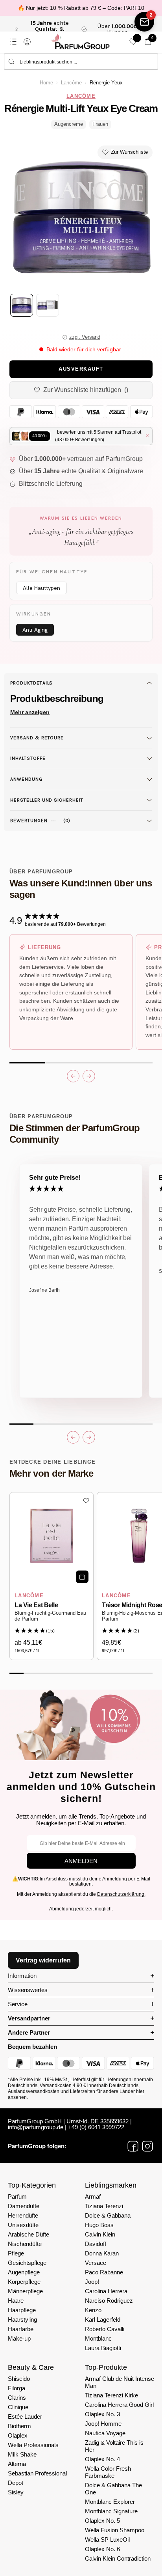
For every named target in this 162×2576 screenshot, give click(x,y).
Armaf (93, 2196)
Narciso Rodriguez (109, 2301)
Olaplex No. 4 (102, 2459)
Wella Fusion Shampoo (115, 2530)
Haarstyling (22, 2320)
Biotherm (19, 2426)
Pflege (16, 2253)
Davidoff (96, 2244)
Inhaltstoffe (28, 758)
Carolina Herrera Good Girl (119, 2405)
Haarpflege (22, 2310)
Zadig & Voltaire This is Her (114, 2446)
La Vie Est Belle (36, 1605)
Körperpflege (24, 2282)
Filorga (17, 2388)
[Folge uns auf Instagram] (147, 2146)
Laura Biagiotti (103, 2348)
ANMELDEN (81, 1861)
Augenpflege (24, 2272)
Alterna (17, 2464)
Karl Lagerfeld (103, 2320)
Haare (16, 2301)
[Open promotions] (144, 22)
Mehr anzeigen (30, 712)
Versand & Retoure (37, 738)
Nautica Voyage (105, 2433)
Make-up (19, 2338)
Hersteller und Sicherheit (47, 800)
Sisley (16, 2492)
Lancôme (71, 83)
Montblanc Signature (111, 2511)
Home (46, 83)
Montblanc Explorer (110, 2502)
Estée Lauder (25, 2417)
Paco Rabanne (104, 2272)
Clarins (17, 2398)
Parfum (17, 2196)
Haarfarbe (21, 2329)
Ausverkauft (81, 369)
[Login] (27, 42)
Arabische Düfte (29, 2234)
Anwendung (26, 779)
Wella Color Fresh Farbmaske (108, 2472)
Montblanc (98, 2338)
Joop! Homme (103, 2424)
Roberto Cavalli (105, 2329)
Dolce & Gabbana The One (113, 2489)
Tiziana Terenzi (104, 2206)
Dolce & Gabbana (108, 2215)
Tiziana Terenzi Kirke (111, 2395)
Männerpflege (25, 2291)
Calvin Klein (100, 2234)
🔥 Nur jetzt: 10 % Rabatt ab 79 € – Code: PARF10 (81, 8)
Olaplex (18, 2435)
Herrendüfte (23, 2215)
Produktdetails (31, 683)
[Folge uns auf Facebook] (133, 2146)
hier (140, 2091)
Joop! (92, 2282)
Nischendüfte (25, 2244)
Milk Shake (22, 2454)
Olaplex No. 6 (102, 2549)
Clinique (18, 2407)
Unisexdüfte (23, 2225)
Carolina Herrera (106, 2291)
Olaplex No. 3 (102, 2414)
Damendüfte (24, 2206)
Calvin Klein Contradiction (118, 2558)
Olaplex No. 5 (102, 2521)
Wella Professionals (33, 2445)
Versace (96, 2263)
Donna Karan (102, 2253)
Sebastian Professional (37, 2473)
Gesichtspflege (27, 2263)
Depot (16, 2483)
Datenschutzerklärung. (121, 1894)
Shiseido (19, 2379)
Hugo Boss (99, 2225)
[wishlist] (133, 42)
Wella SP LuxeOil (107, 2540)
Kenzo (93, 2310)
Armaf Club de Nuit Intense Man (120, 2382)
